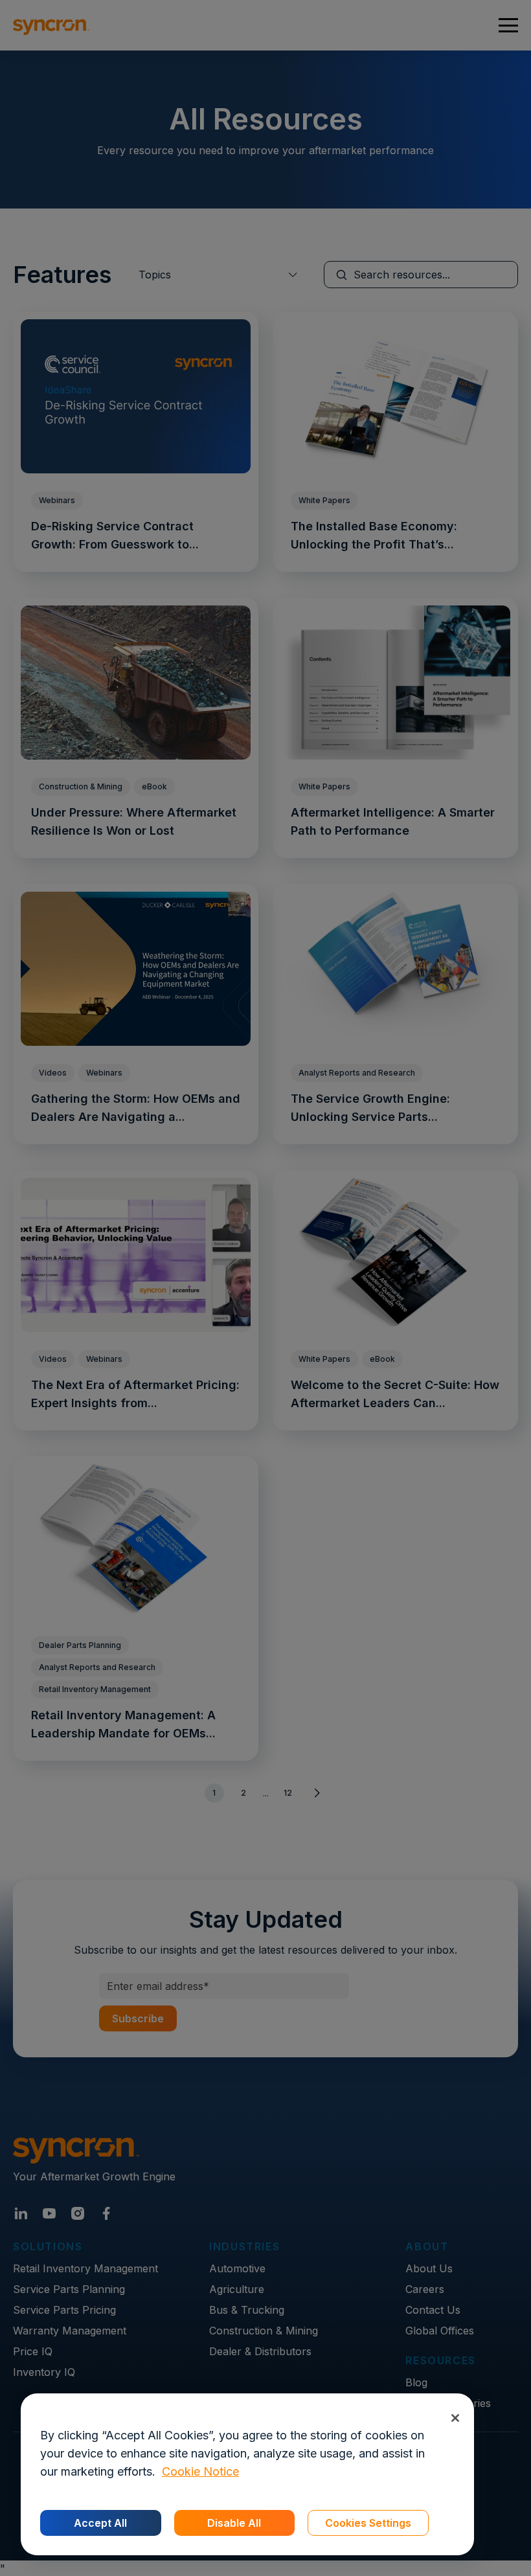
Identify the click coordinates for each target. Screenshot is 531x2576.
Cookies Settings (368, 2523)
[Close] (455, 2418)
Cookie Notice (200, 2471)
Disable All (234, 2523)
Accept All (100, 2523)
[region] (247, 2474)
